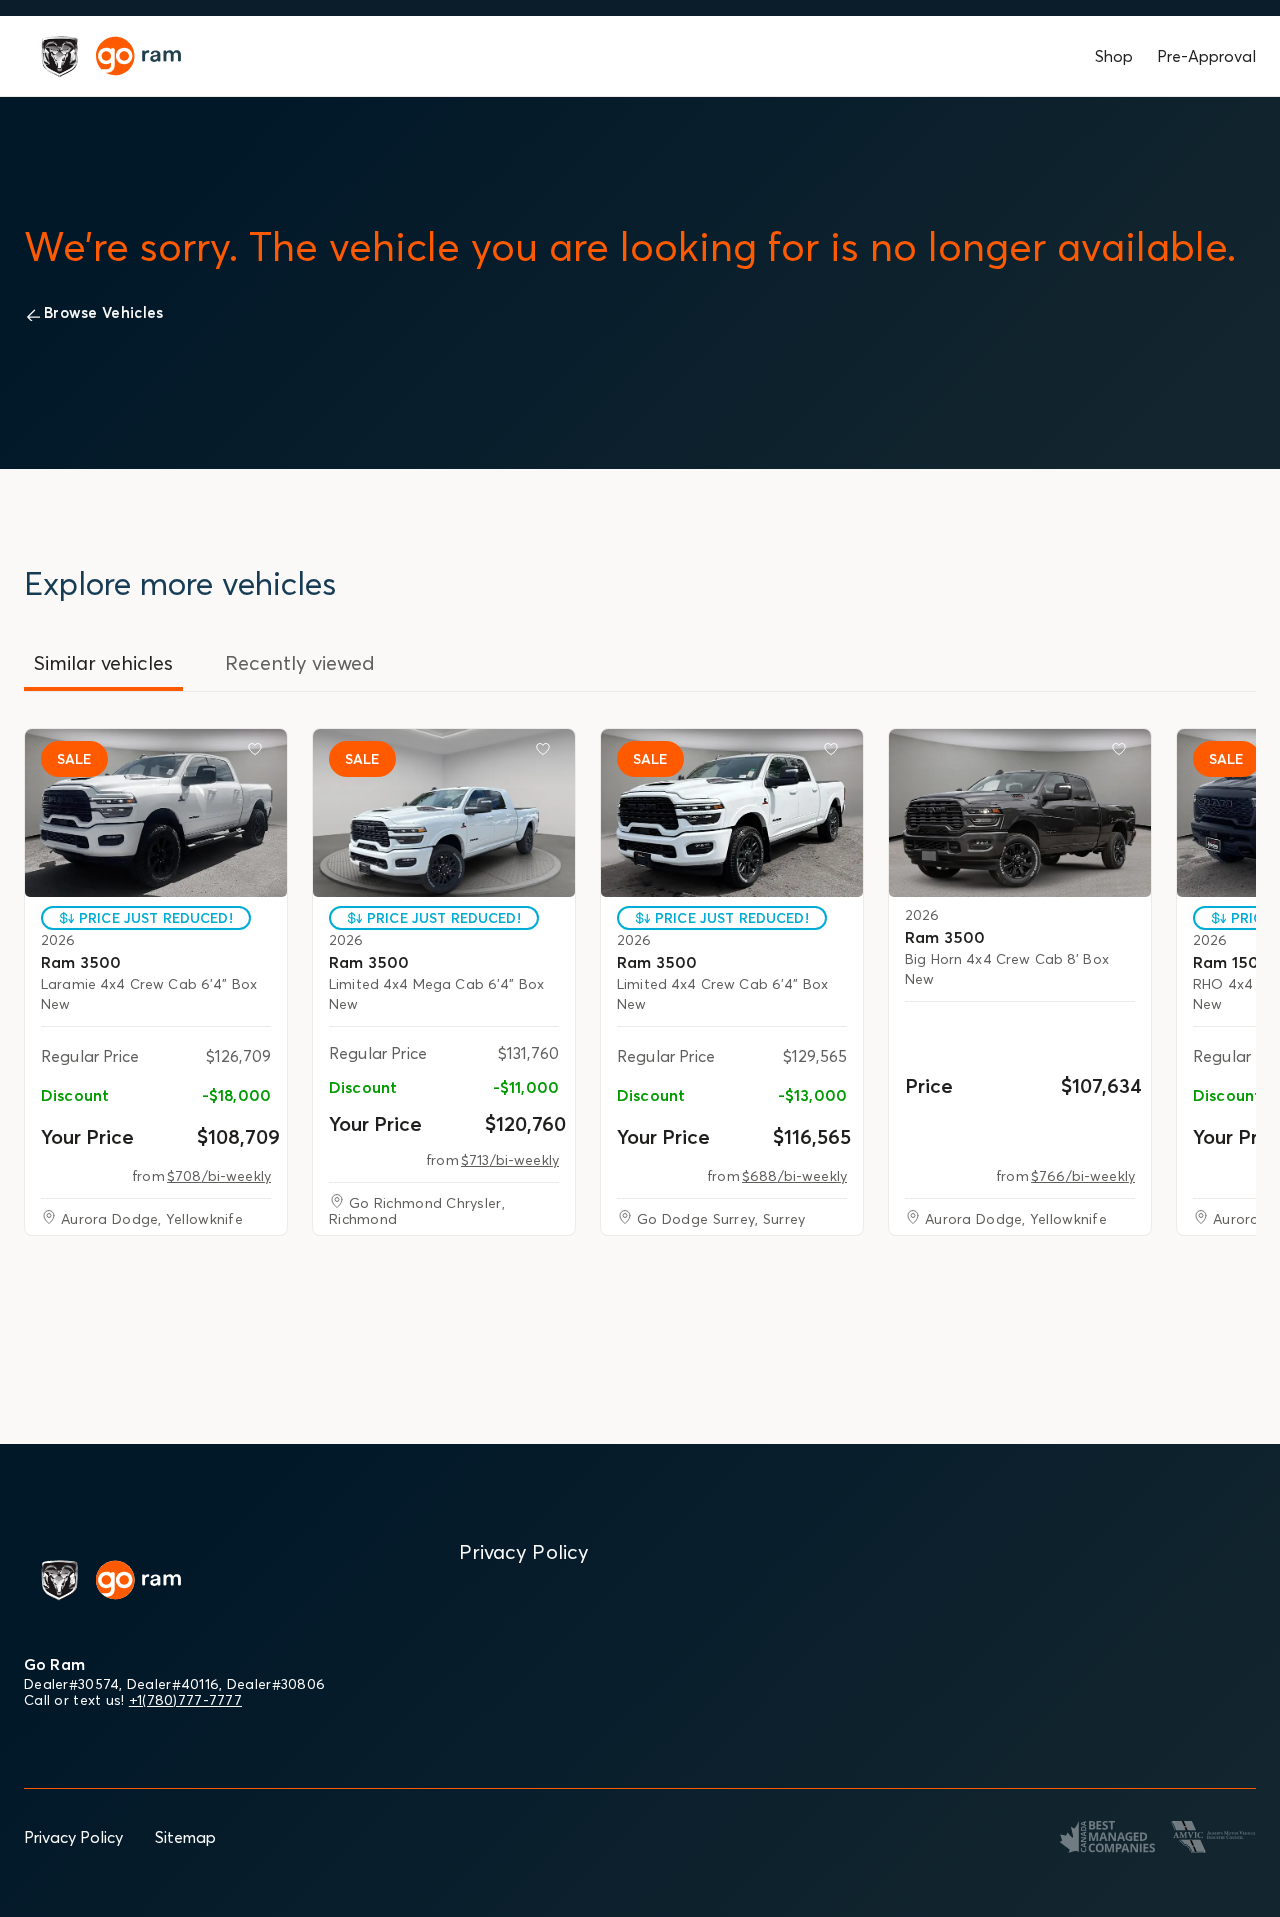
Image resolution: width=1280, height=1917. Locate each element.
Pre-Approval (1206, 56)
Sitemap (185, 1837)
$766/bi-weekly (1083, 1176)
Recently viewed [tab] (300, 662)
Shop (1114, 56)
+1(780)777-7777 (185, 1700)
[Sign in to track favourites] (259, 753)
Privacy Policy (73, 1837)
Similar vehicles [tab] (103, 662)
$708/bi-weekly (219, 1176)
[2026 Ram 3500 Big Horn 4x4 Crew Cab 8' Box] (1020, 813)
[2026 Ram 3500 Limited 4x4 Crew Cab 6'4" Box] (732, 813)
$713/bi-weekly (510, 1160)
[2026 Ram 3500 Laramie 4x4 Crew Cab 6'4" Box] (156, 813)
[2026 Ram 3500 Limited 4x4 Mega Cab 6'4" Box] (444, 813)
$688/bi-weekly (794, 1176)
